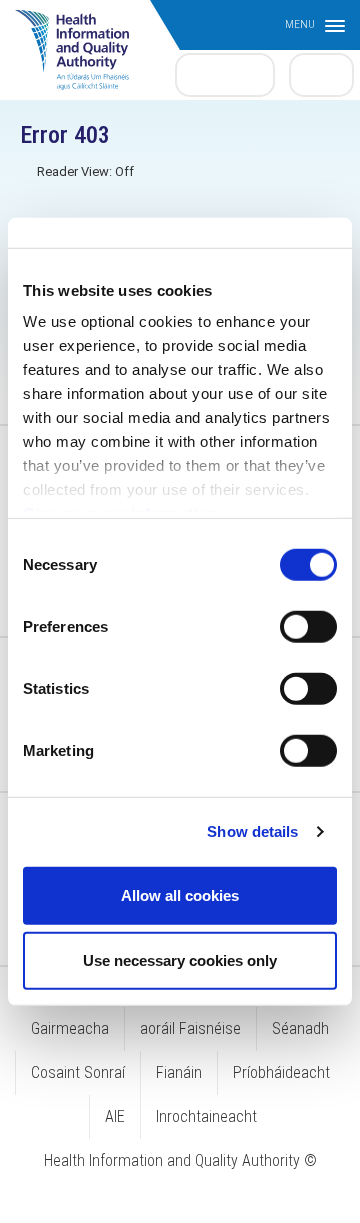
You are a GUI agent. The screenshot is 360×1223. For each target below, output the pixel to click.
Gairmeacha (70, 1028)
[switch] (308, 626)
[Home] (82, 40)
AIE (115, 1116)
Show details (252, 831)
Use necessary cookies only (180, 960)
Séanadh (300, 1028)
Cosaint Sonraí (78, 1072)
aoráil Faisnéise (190, 1028)
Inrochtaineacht (206, 1116)
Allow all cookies (180, 894)
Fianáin (179, 1072)
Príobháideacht (281, 1072)
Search (322, 74)
